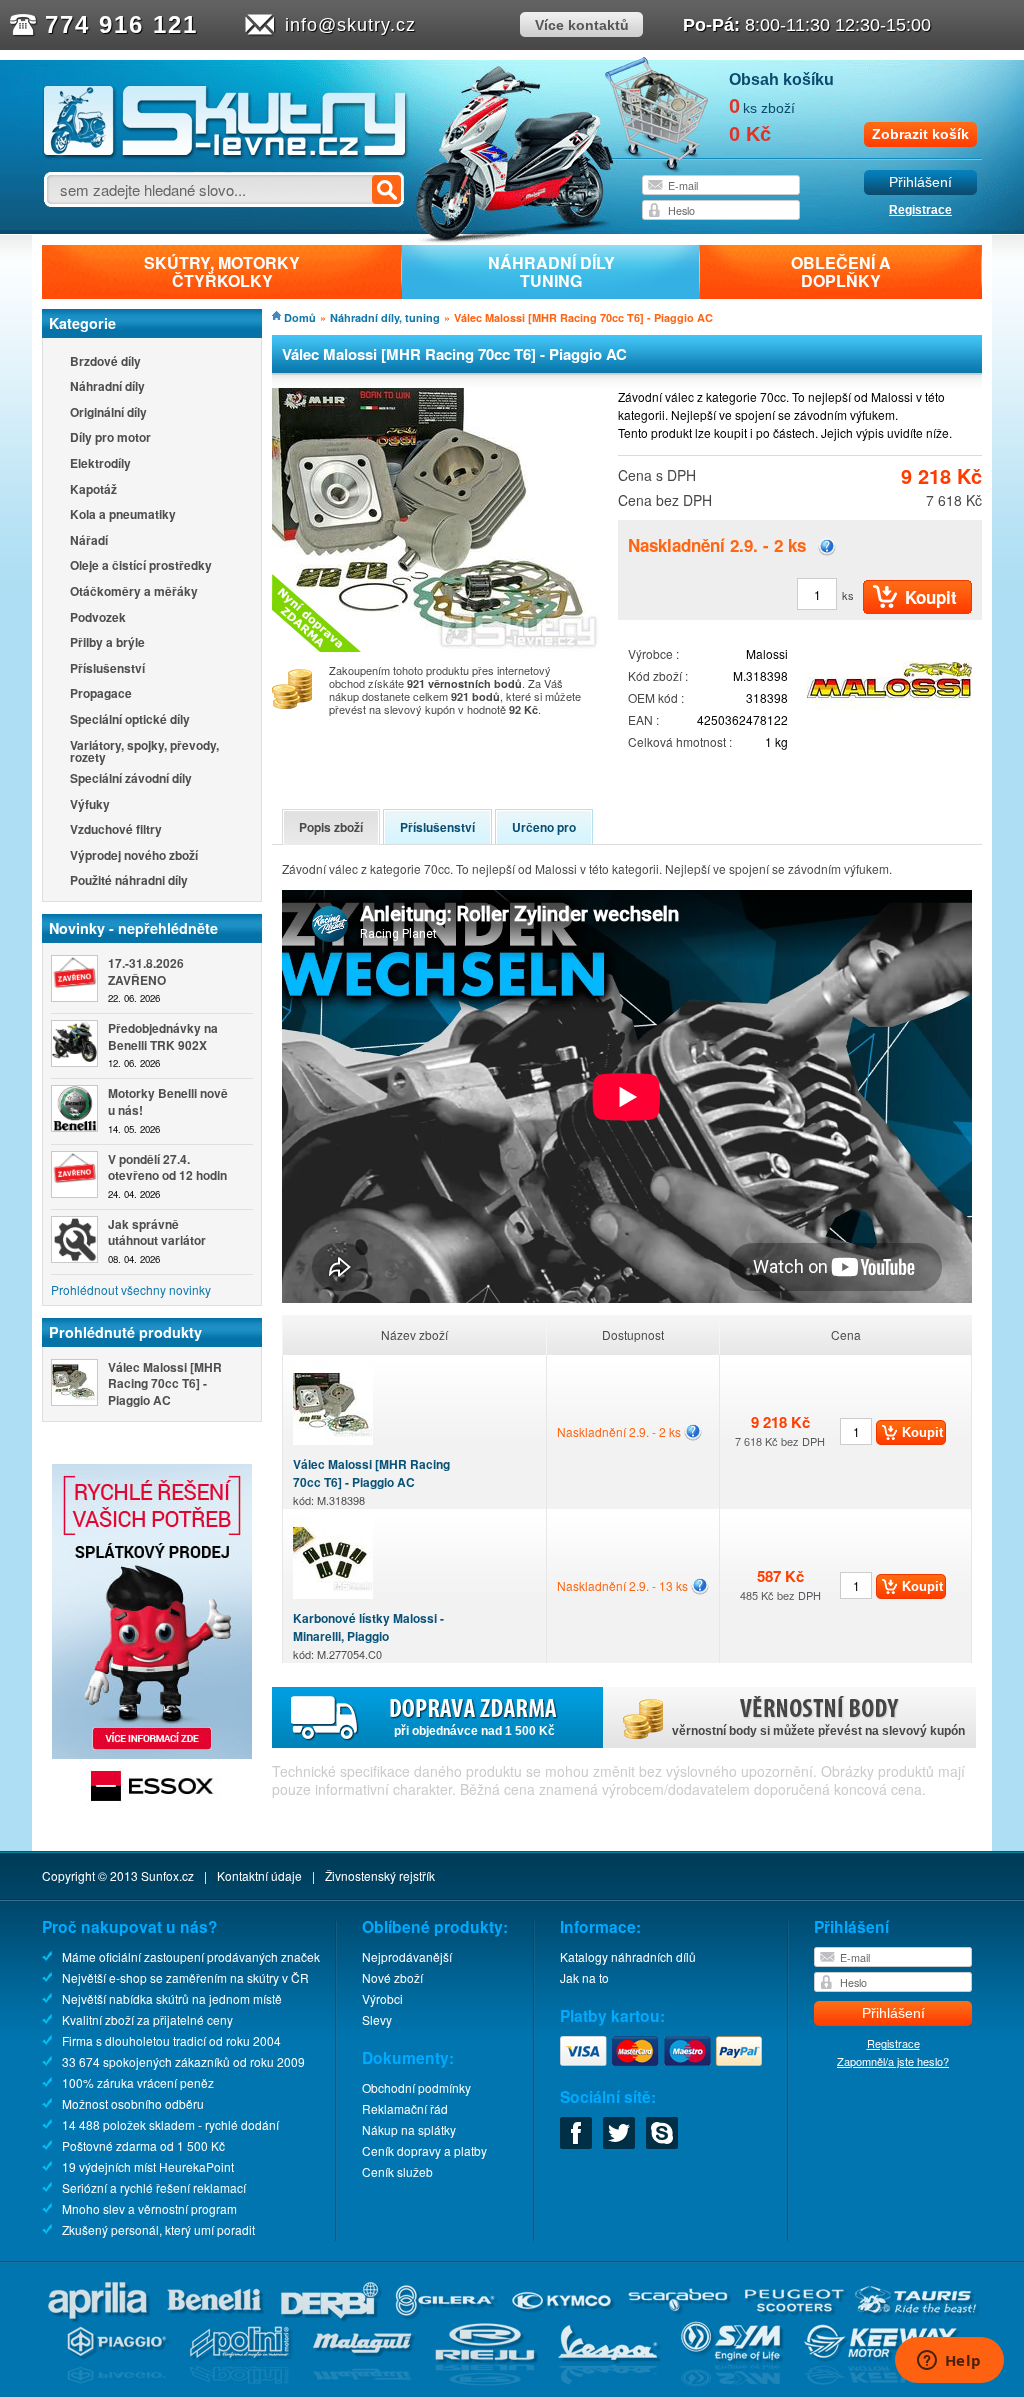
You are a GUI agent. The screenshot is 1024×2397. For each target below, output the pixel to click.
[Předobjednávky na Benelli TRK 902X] (74, 1043)
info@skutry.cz (350, 25)
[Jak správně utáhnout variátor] (74, 1239)
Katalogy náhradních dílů (628, 1956)
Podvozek (98, 618)
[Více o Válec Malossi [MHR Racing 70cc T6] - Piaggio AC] (74, 1382)
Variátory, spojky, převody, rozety (144, 751)
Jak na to (584, 1977)
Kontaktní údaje (259, 1875)
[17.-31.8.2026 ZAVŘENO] (74, 978)
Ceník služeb (397, 2171)
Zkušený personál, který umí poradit (158, 2229)
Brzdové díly (105, 362)
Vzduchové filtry (116, 830)
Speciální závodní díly (131, 779)
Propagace (101, 694)
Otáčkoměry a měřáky (134, 592)
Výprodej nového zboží (134, 856)
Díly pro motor (110, 438)
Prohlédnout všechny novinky (131, 1289)
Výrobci (382, 1998)
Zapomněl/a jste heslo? (893, 2061)
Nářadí (89, 541)
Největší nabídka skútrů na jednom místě (172, 1998)
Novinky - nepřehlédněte (133, 928)
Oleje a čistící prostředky (141, 566)
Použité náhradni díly (129, 881)
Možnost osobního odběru (133, 2103)
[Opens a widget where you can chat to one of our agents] (949, 2362)
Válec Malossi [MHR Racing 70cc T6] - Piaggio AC (371, 1481)
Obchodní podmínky (416, 2087)
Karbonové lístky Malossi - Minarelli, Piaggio (368, 1635)
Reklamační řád (405, 2108)
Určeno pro (544, 827)
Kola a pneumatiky (123, 515)
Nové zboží (392, 1977)
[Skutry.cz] (225, 154)
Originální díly (108, 413)
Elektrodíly (100, 464)
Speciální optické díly (130, 720)
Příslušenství (107, 669)
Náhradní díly (107, 387)
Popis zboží (331, 827)
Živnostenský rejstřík (380, 1875)
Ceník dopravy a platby (424, 2150)
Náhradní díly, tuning (385, 317)
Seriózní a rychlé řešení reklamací (154, 2187)
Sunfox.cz (167, 1875)
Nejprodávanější (407, 1956)
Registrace (920, 210)
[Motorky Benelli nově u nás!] (74, 1108)
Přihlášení (920, 182)
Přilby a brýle (107, 643)
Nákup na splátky (409, 2129)
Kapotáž (93, 490)
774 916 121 (121, 24)
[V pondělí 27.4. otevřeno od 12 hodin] (74, 1174)
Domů (300, 317)
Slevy (377, 2019)
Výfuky (90, 805)
